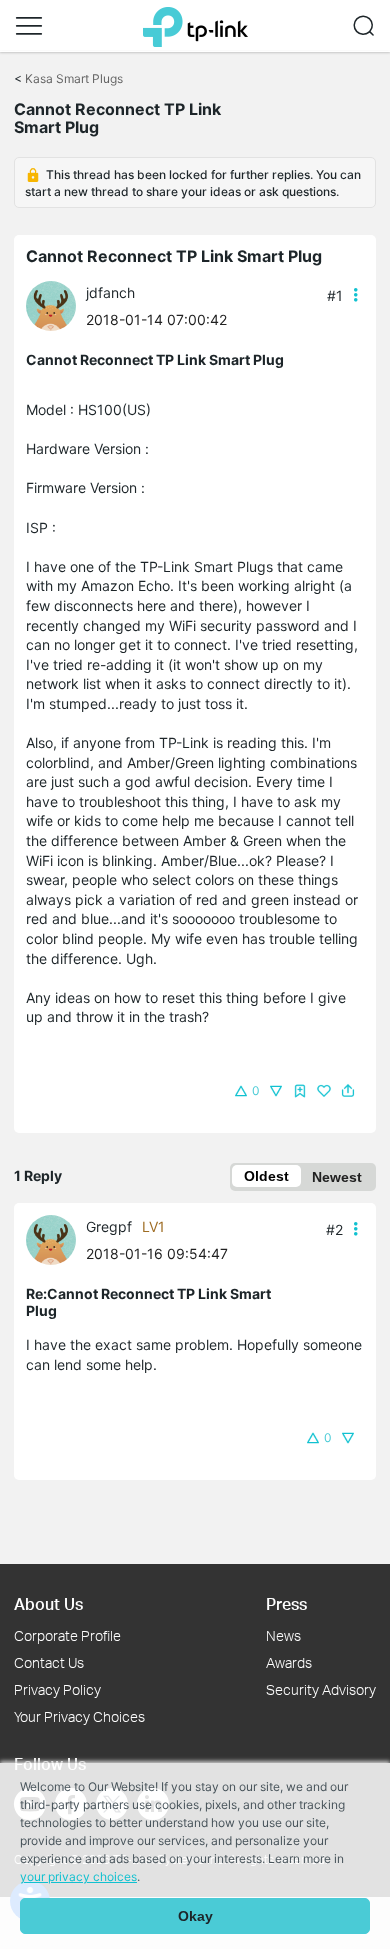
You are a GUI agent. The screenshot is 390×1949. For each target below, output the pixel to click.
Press (286, 1603)
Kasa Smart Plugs (74, 78)
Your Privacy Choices (79, 1716)
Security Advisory (321, 1689)
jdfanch (110, 292)
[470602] (56, 1238)
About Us (48, 1603)
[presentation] (51, 306)
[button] (29, 26)
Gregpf (109, 1226)
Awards (289, 1662)
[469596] (56, 304)
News (283, 1635)
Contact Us (49, 1662)
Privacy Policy (57, 1689)
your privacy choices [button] (78, 1876)
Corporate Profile (67, 1635)
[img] (300, 1091)
